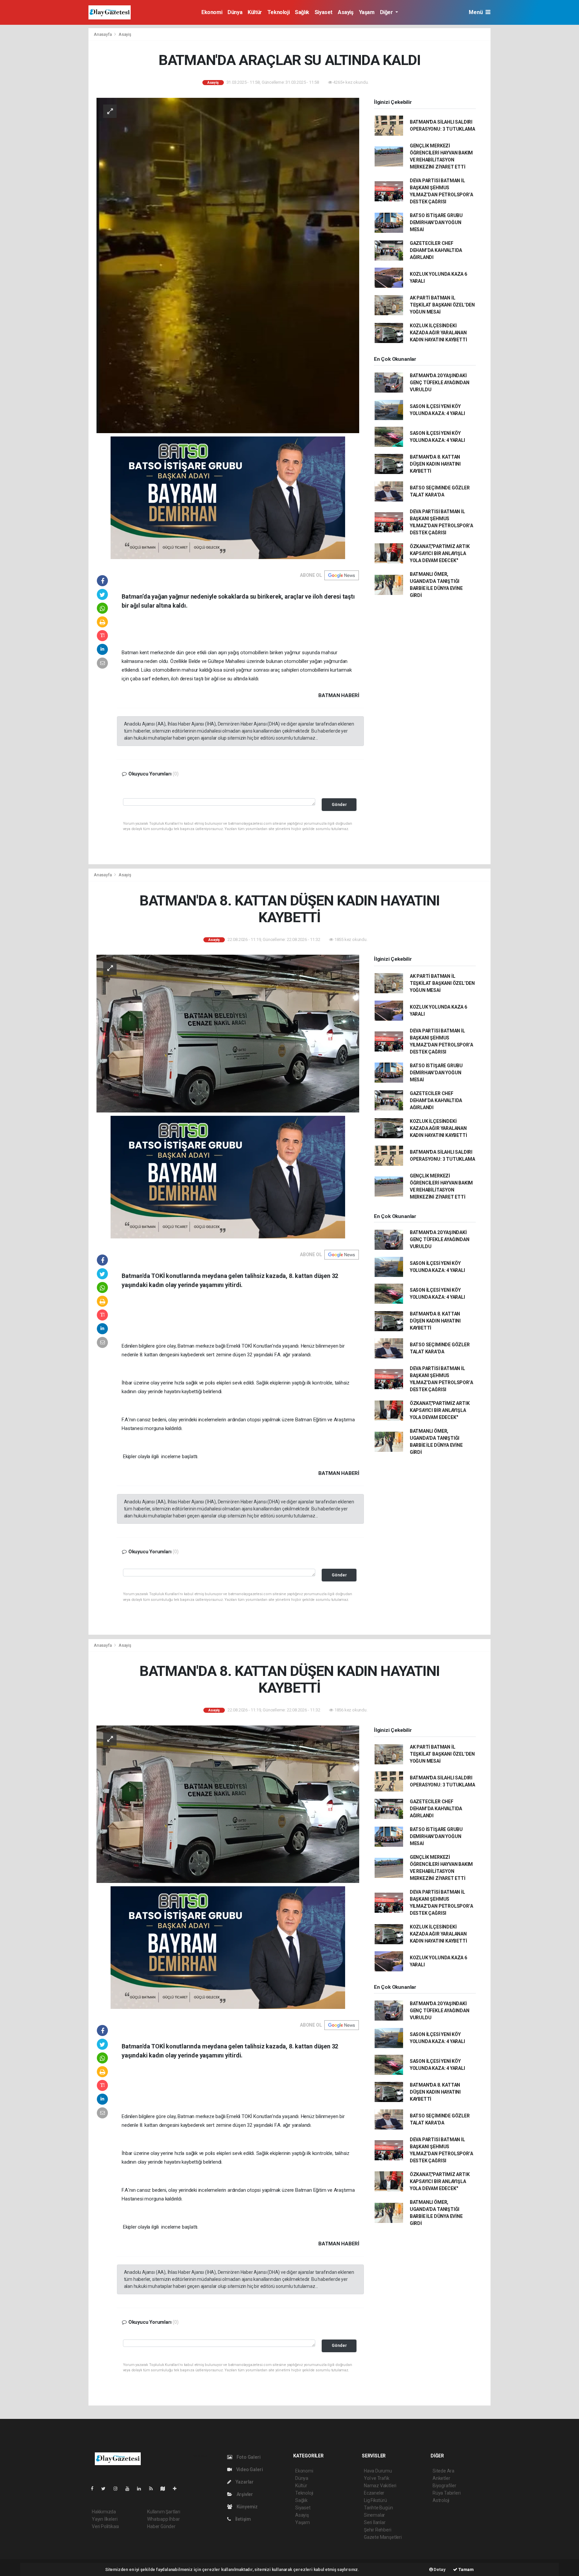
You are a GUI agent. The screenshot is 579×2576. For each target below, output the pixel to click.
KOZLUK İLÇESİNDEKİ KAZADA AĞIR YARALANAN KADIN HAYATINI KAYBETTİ (438, 333)
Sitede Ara (443, 2471)
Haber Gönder (161, 2526)
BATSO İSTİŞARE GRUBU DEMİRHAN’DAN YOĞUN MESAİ (436, 222)
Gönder (339, 804)
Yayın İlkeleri (105, 2519)
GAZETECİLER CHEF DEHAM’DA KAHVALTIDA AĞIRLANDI (436, 250)
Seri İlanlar (375, 2522)
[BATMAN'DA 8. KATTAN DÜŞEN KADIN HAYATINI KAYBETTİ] (228, 1033)
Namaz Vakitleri (380, 2486)
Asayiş (346, 12)
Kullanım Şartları (164, 2512)
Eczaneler (374, 2493)
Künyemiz (247, 2507)
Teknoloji (278, 12)
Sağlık (302, 12)
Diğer (387, 12)
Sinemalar (374, 2515)
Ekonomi (212, 12)
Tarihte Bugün (378, 2508)
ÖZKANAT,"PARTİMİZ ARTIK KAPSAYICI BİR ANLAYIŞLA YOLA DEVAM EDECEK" (440, 553)
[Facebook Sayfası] (95, 2489)
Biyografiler (444, 2486)
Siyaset (324, 12)
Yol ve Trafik (377, 2478)
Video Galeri (249, 2469)
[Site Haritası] (166, 2489)
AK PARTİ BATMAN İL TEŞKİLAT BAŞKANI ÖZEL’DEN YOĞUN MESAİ (442, 305)
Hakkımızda (104, 2512)
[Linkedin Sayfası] (142, 2489)
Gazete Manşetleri (383, 2537)
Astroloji (441, 2500)
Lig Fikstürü (375, 2500)
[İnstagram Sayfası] (118, 2489)
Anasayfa (103, 34)
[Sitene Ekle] (177, 2489)
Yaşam (367, 12)
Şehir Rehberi (378, 2530)
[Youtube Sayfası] (130, 2489)
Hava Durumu (378, 2471)
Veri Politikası (105, 2526)
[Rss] (154, 2489)
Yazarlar (244, 2482)
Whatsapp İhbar (163, 2519)
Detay (439, 2569)
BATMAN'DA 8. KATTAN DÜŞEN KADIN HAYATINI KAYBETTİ (435, 464)
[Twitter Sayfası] (106, 2489)
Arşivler (244, 2494)
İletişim (243, 2519)
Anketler (441, 2478)
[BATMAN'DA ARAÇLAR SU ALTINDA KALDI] (228, 265)
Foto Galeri (248, 2457)
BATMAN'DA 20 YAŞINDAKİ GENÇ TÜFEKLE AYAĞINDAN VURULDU (440, 383)
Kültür (255, 12)
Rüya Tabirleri (446, 2493)
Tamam (466, 2569)
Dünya (235, 12)
